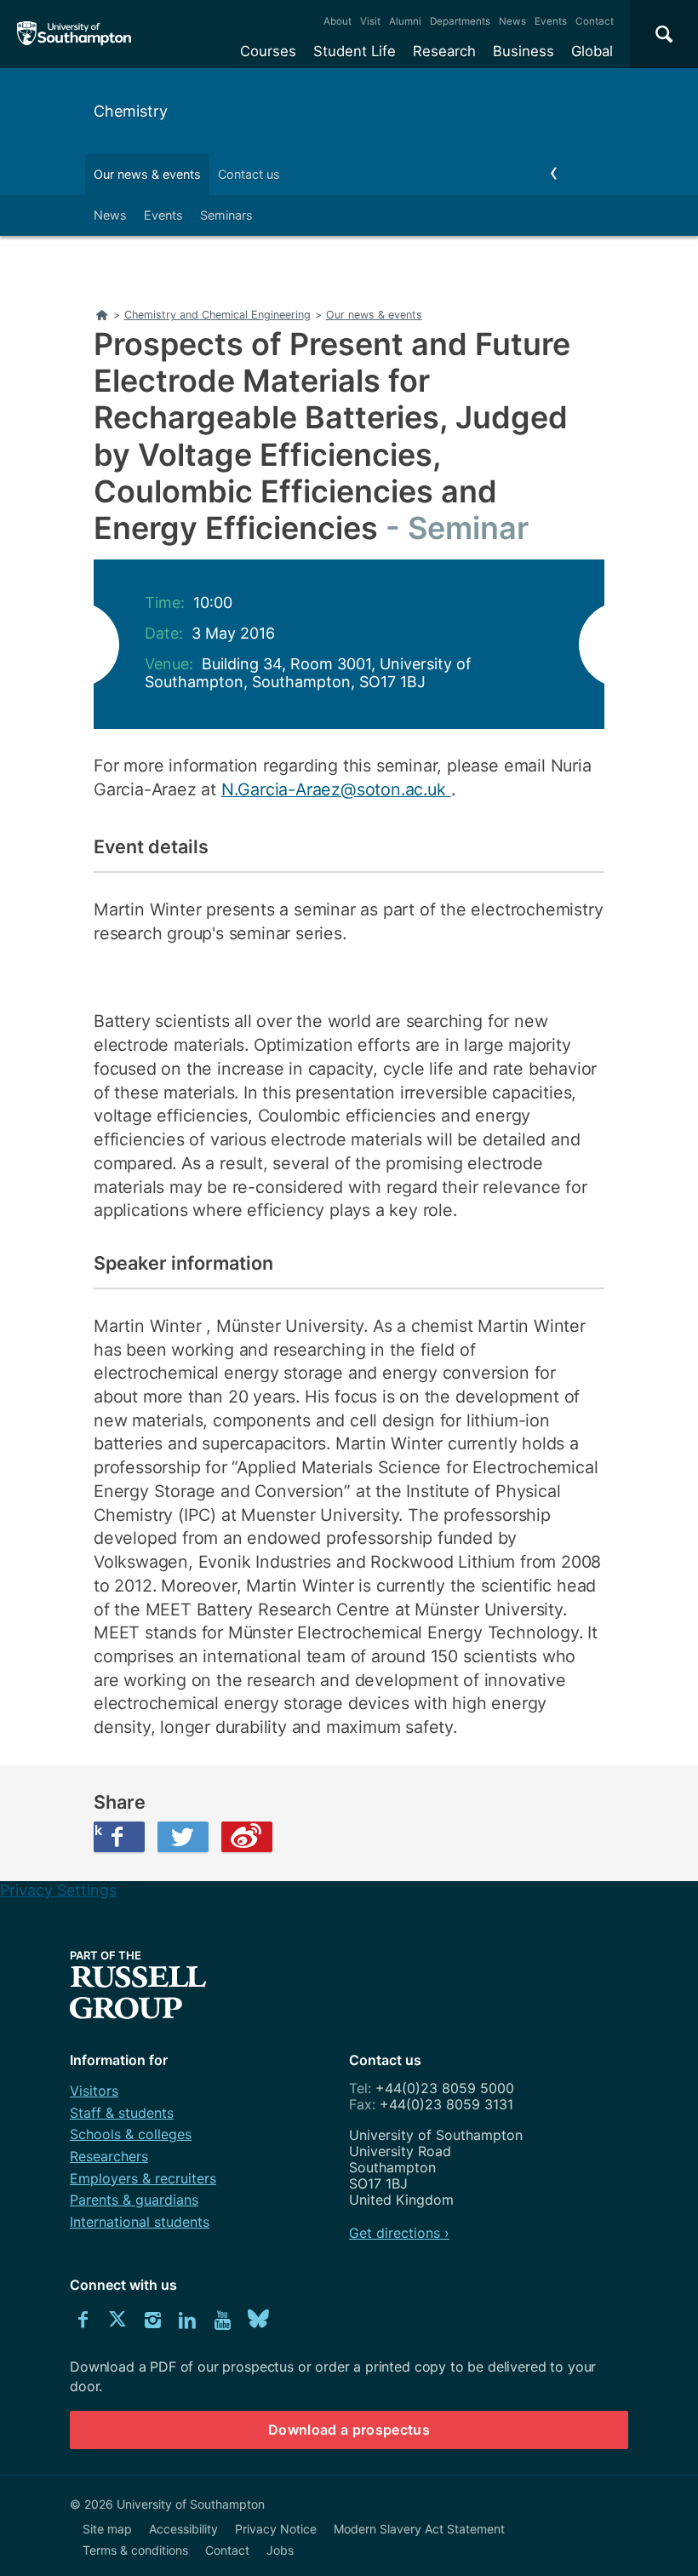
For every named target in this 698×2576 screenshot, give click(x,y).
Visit (370, 21)
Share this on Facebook (98, 1830)
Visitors (94, 2091)
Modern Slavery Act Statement (419, 2529)
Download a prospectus (349, 2430)
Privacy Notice (276, 2529)
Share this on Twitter (183, 1837)
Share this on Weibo (247, 1837)
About (338, 21)
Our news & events (147, 174)
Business (523, 51)
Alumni (405, 21)
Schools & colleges (131, 2134)
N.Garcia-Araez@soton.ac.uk (336, 789)
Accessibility (183, 2529)
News (512, 21)
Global (592, 51)
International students (140, 2222)
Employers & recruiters (143, 2178)
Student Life (355, 51)
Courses (268, 51)
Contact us (249, 174)
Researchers (109, 2156)
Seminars (226, 215)
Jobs (280, 2550)
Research (444, 51)
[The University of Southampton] (74, 34)
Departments (460, 21)
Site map (107, 2529)
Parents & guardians (134, 2200)
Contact (595, 21)
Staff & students (122, 2113)
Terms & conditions (135, 2550)
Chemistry (131, 111)
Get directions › (399, 2233)
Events (551, 21)
